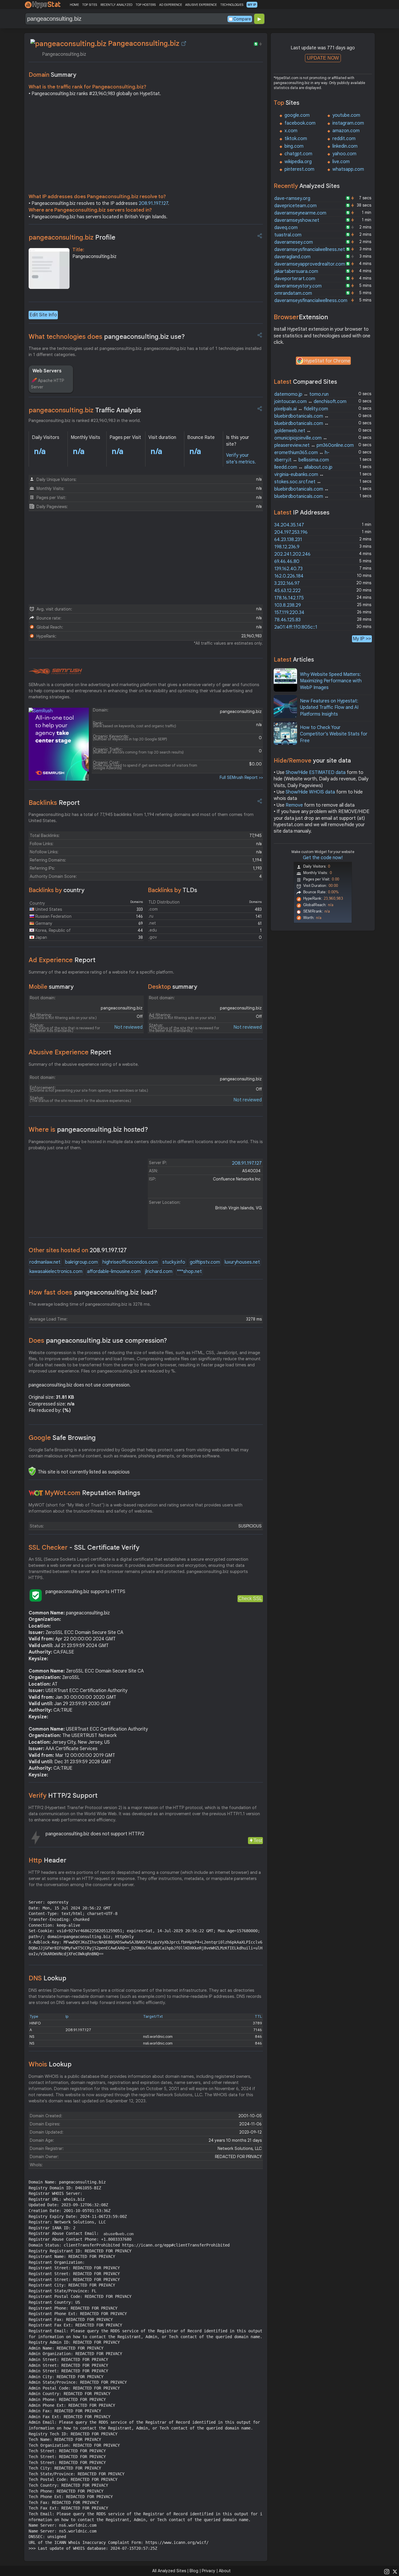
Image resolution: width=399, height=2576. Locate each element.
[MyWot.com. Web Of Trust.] (36, 1493)
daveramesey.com (294, 242)
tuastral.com (288, 235)
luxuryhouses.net (242, 1262)
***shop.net (189, 1272)
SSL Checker (84, 1547)
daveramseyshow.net (297, 220)
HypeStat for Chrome (327, 361)
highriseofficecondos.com (130, 1262)
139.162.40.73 (288, 569)
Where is (88, 1130)
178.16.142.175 (289, 598)
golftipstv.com (205, 1262)
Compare (242, 19)
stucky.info (174, 1262)
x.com (291, 131)
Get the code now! (323, 858)
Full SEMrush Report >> (241, 777)
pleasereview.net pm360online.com (314, 445)
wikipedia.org (298, 162)
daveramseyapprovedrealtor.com (310, 264)
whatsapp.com (348, 169)
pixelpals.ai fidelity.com (301, 409)
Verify (63, 1795)
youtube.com (346, 115)
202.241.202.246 (292, 554)
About (225, 2571)
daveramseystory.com (298, 286)
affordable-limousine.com (114, 1272)
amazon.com (346, 131)
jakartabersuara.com (296, 271)
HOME (74, 5)
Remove (294, 805)
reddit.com (344, 139)
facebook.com (300, 123)
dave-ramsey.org (292, 198)
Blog (194, 2571)
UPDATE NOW (323, 58)
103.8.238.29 (288, 605)
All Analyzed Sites (169, 2571)
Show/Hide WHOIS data (310, 792)
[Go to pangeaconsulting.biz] (184, 43)
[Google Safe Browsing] (32, 1471)
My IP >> (362, 639)
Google (62, 1438)
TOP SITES (90, 5)
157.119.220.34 (289, 613)
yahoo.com (344, 154)
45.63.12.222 (287, 591)
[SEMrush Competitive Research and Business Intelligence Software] (55, 672)
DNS (47, 1978)
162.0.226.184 (289, 576)
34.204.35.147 (289, 525)
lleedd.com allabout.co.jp (303, 467)
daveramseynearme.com (300, 213)
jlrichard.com (159, 1272)
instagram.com (348, 123)
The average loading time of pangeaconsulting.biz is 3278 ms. (90, 1304)
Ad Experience (62, 960)
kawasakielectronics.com (56, 1272)
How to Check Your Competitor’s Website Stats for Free (334, 734)
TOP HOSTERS (146, 5)
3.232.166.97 (287, 583)
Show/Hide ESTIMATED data (316, 772)
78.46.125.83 (287, 620)
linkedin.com (345, 146)
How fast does (93, 1292)
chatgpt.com (298, 154)
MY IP (252, 5)
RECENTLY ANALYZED (116, 5)
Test (258, 1840)
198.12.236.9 (287, 547)
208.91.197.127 (153, 203)
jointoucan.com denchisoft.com (310, 402)
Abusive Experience (70, 1052)
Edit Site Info (43, 315)
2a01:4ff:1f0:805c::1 (296, 627)
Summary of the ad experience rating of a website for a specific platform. (101, 972)
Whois (50, 2064)
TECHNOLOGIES (232, 5)
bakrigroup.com (81, 1262)
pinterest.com (299, 169)
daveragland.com (292, 257)
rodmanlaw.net (45, 1262)
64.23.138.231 (288, 540)
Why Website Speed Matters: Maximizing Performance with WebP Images (331, 681)
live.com (341, 162)
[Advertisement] (146, 146)
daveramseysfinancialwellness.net (310, 250)
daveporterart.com (295, 279)
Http (47, 1860)
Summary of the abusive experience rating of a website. (84, 1064)
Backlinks (54, 803)
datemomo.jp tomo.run (301, 394)
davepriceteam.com (295, 206)
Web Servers (47, 371)
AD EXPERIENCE (171, 5)
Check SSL (250, 1599)
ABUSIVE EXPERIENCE (201, 5)
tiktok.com (296, 139)
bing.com (294, 146)
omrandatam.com (293, 293)
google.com (297, 115)
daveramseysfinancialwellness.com (311, 301)
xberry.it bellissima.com (302, 460)
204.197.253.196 (291, 532)
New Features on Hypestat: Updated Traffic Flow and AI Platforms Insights (329, 708)
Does (98, 1341)
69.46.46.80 (287, 561)
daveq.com (286, 228)
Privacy (209, 2571)
